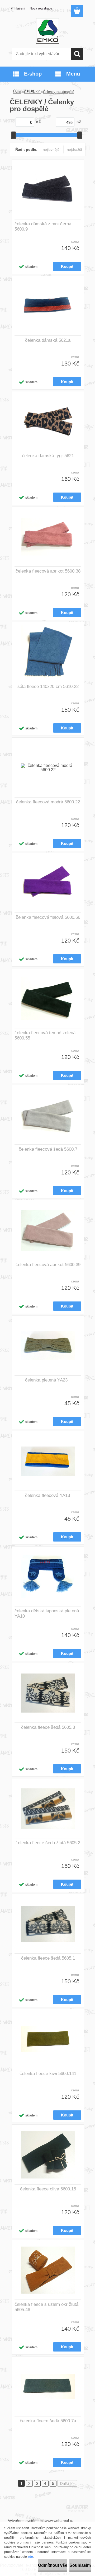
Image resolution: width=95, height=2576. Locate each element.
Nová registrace (41, 8)
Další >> (67, 2483)
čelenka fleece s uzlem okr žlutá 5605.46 (46, 2307)
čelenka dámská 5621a (48, 340)
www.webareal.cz (59, 2521)
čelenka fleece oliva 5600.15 (48, 2189)
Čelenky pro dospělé (59, 92)
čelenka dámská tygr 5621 (48, 456)
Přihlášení (18, 8)
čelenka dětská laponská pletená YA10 (47, 1613)
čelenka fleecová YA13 (47, 1495)
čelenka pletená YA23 (46, 1380)
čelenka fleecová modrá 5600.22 (48, 802)
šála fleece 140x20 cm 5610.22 (48, 687)
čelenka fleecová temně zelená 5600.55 (45, 1035)
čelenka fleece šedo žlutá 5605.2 (48, 1843)
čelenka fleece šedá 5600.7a (48, 2421)
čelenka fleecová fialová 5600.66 (48, 917)
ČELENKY (33, 92)
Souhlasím (80, 2565)
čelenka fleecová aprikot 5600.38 (48, 571)
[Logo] (47, 31)
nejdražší (74, 149)
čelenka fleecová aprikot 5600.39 (48, 1265)
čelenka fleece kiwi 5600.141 (48, 2074)
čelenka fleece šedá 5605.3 (48, 1727)
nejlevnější (52, 149)
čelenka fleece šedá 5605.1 (48, 1958)
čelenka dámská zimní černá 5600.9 (43, 226)
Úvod (17, 92)
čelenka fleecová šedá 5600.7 (48, 1149)
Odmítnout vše (53, 2565)
